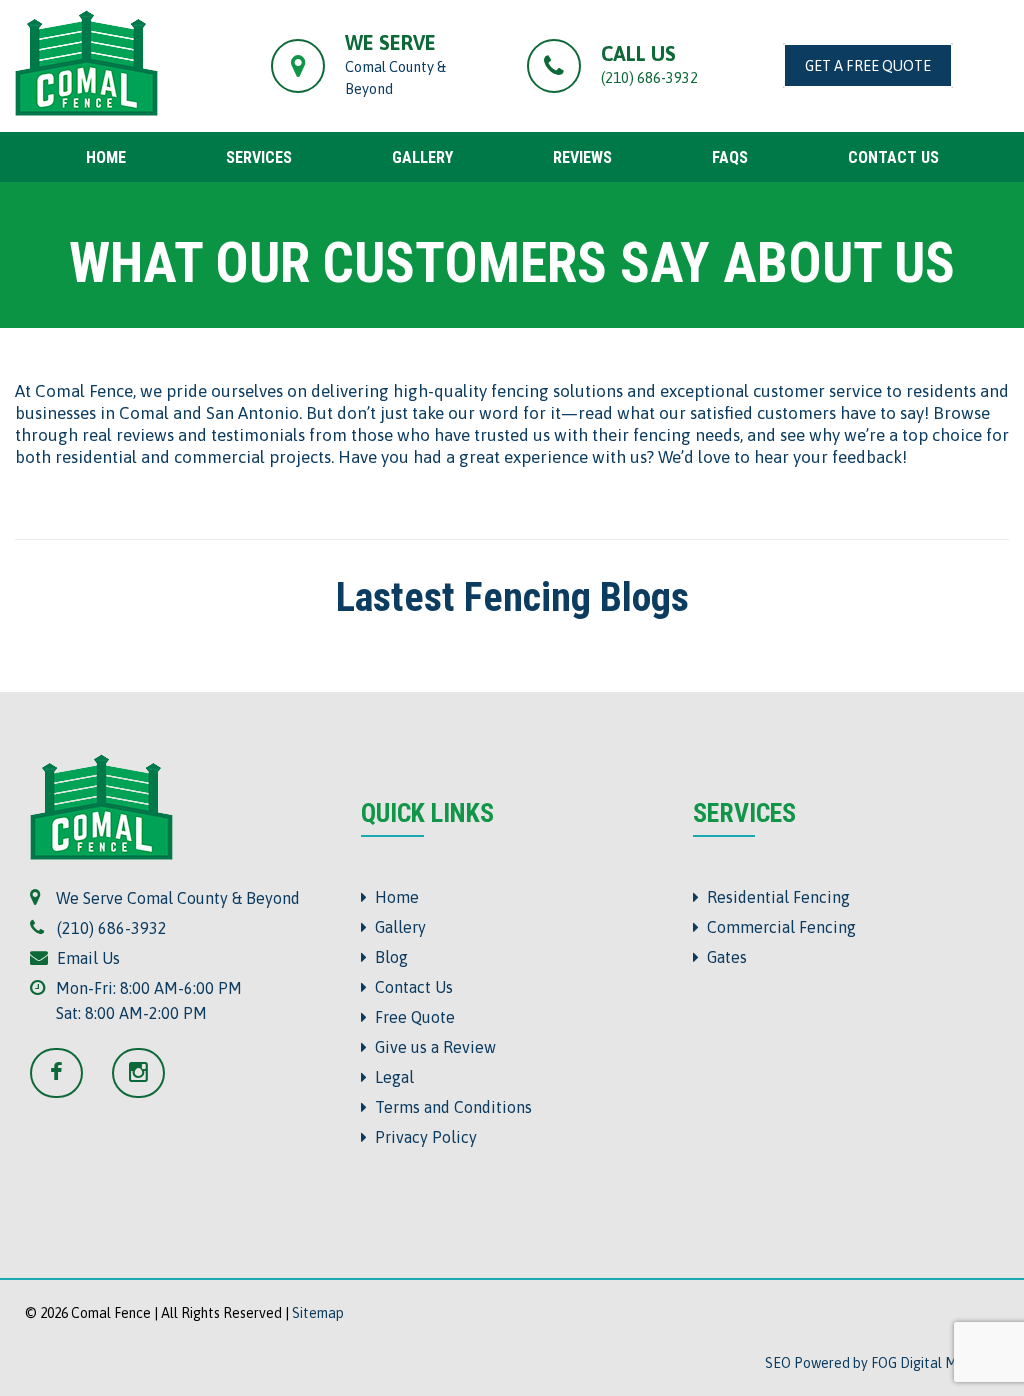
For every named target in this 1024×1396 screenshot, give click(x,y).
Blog (387, 957)
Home (393, 897)
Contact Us (410, 987)
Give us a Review (431, 1047)
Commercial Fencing (777, 927)
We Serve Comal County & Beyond (174, 898)
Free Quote (411, 1017)
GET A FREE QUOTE (868, 65)
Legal (390, 1077)
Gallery (396, 927)
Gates (723, 957)
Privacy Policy (422, 1137)
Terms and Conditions (449, 1107)
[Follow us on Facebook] (69, 1074)
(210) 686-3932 (649, 77)
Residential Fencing (774, 897)
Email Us (84, 958)
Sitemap (318, 1313)
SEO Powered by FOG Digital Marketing (887, 1363)
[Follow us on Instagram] (138, 1074)
